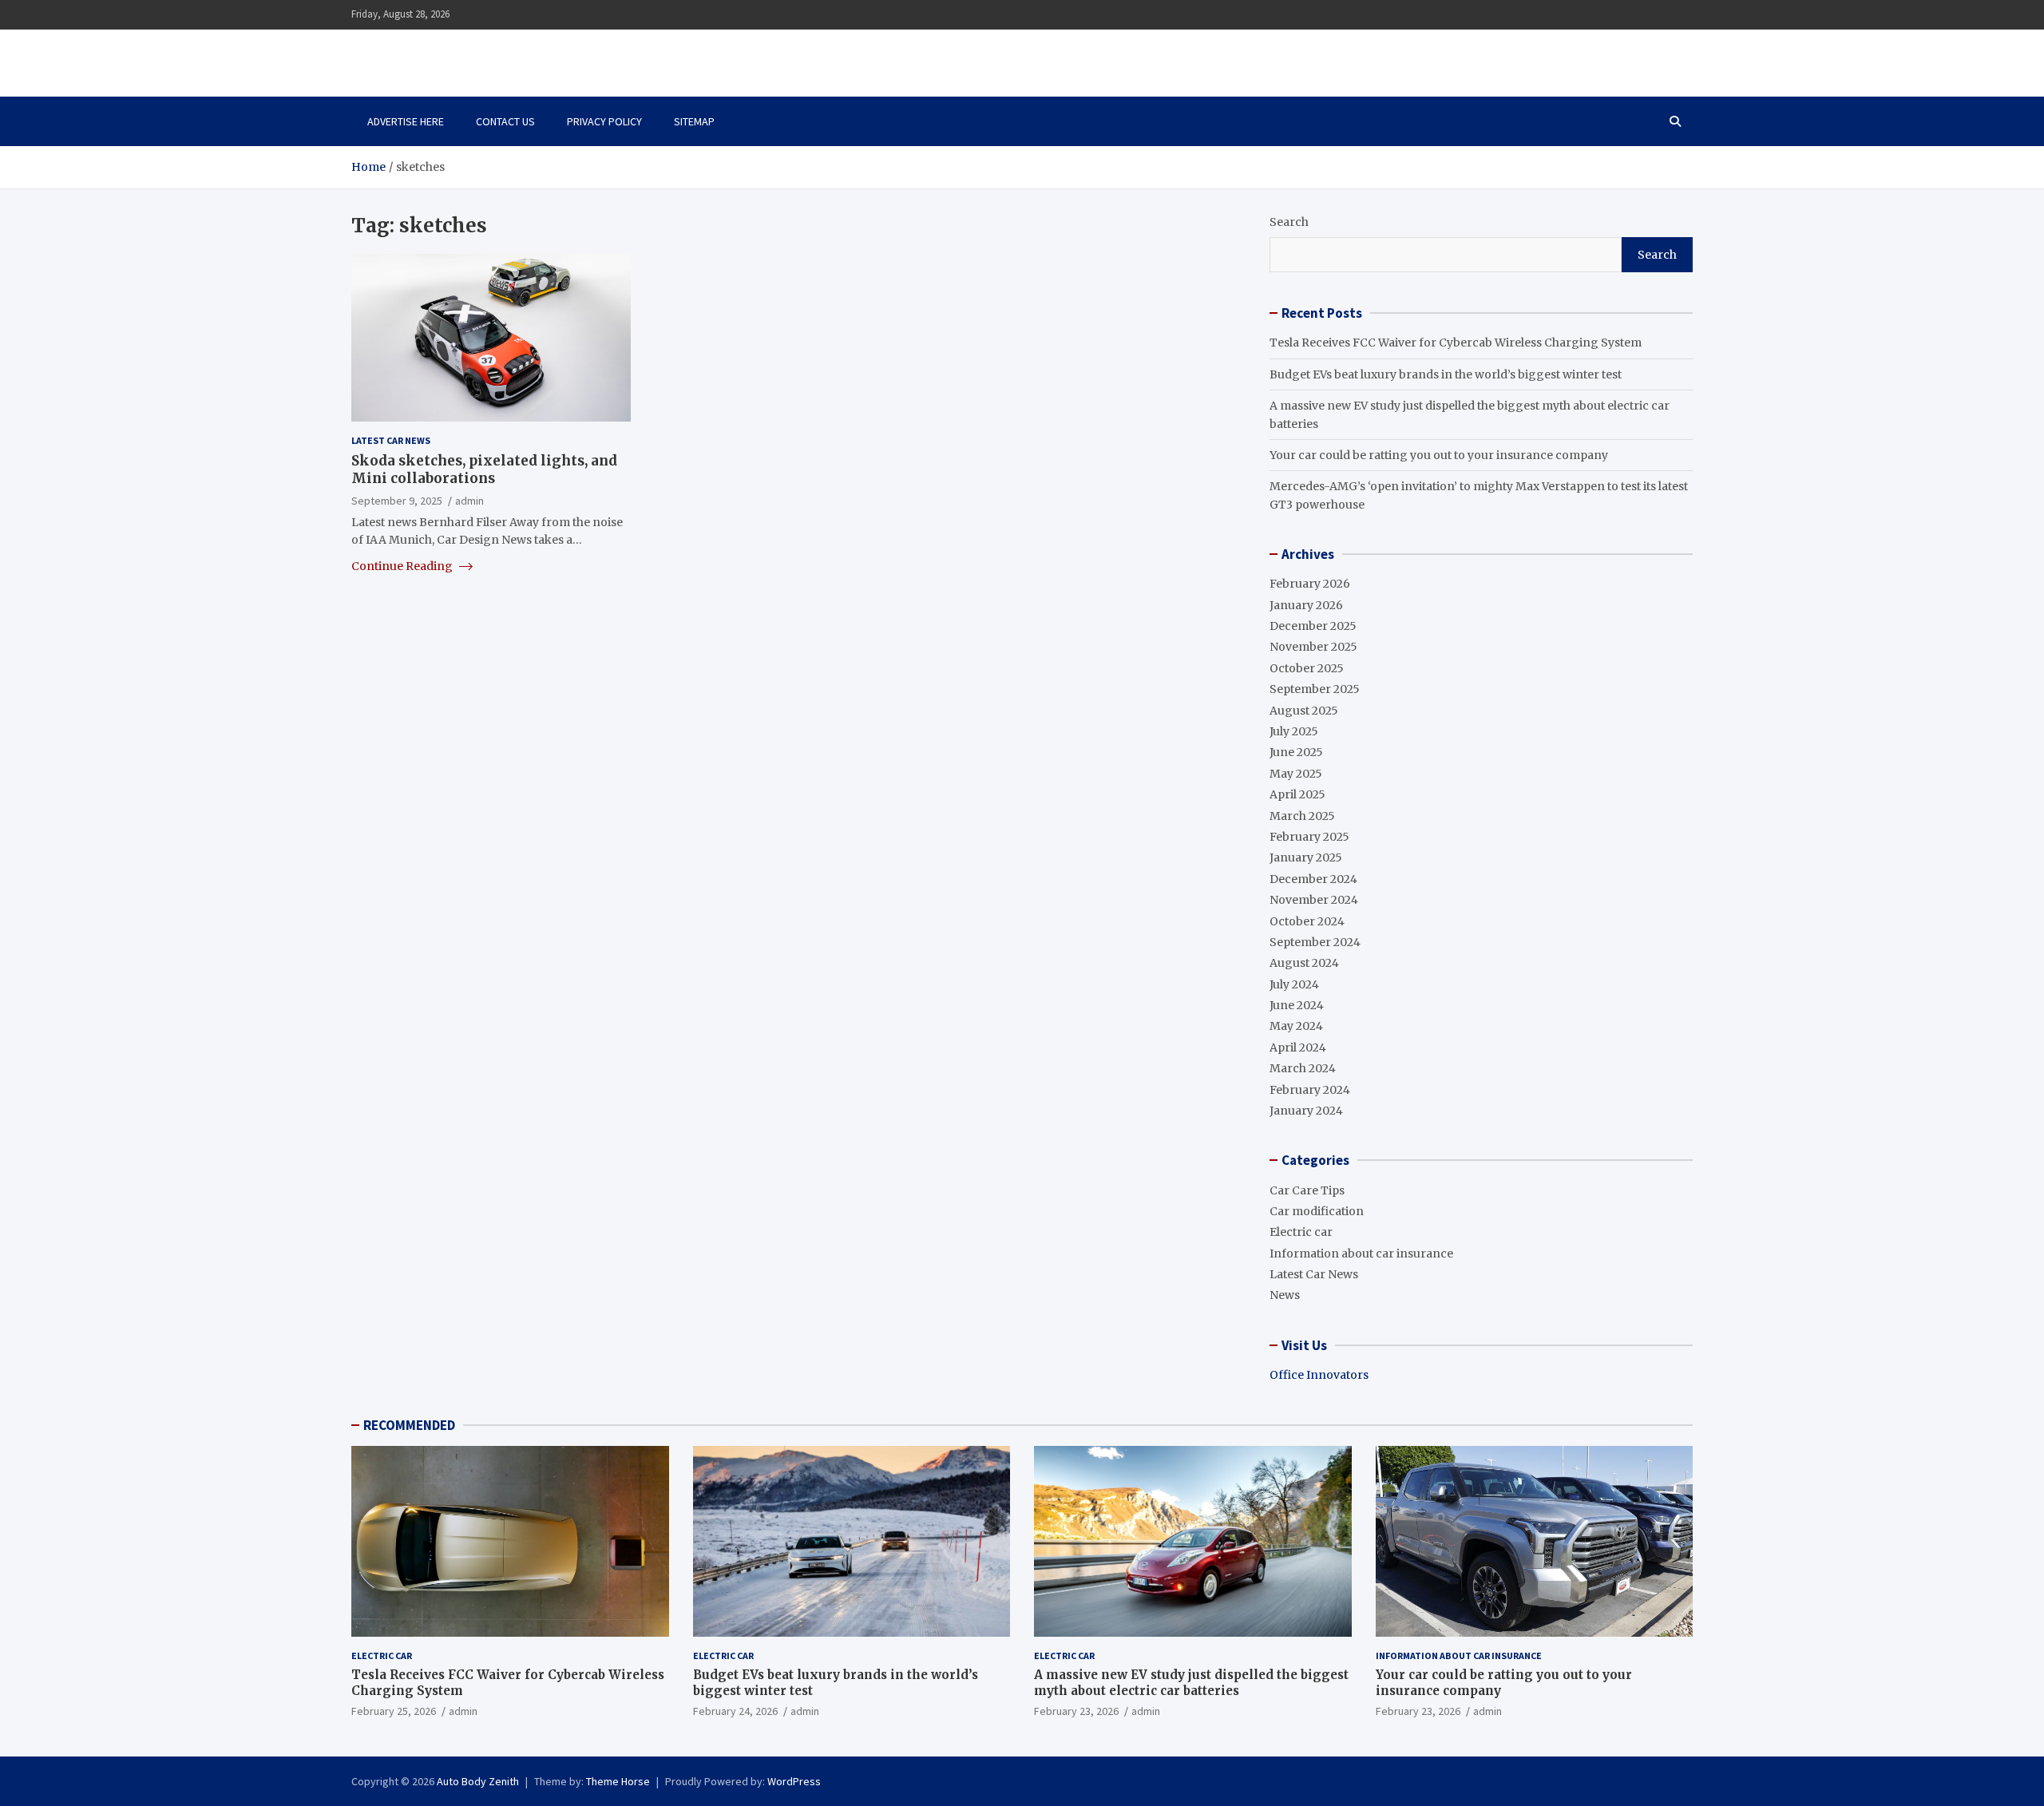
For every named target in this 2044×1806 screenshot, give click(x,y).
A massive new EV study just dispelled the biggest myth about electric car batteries (1191, 1683)
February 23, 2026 (1076, 1711)
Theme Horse (618, 1781)
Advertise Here (406, 121)
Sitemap (694, 121)
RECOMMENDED (409, 1425)
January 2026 (1306, 605)
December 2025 (1313, 626)
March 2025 (1302, 816)
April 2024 (1298, 1048)
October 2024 (1307, 921)
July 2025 (1294, 731)
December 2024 (1313, 879)
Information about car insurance (1361, 1254)
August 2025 (1304, 711)
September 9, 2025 (397, 500)
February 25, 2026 (394, 1711)
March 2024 (1303, 1068)
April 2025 (1297, 794)
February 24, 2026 (735, 1711)
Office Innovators (1319, 1375)
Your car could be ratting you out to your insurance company (1439, 455)
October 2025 (1307, 668)
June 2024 (1297, 1005)
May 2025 (1296, 774)
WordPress (794, 1781)
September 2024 (1315, 942)
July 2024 (1294, 984)
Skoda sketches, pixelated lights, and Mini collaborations (484, 469)
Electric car (1301, 1232)
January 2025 (1306, 857)
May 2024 (1296, 1026)
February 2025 (1309, 837)
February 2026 (1310, 584)
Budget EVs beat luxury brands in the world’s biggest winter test (1446, 374)
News (1285, 1295)
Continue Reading (403, 565)
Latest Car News (391, 440)
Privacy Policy (604, 121)
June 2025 (1296, 752)
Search (1289, 222)
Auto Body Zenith (478, 1781)
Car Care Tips (1307, 1190)
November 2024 (1314, 900)
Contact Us (505, 121)
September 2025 (1315, 689)
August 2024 (1304, 963)
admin (469, 500)
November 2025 (1313, 647)
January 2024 (1306, 1111)
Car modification (1317, 1211)
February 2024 (1310, 1090)
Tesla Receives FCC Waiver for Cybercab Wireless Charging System (1456, 343)
